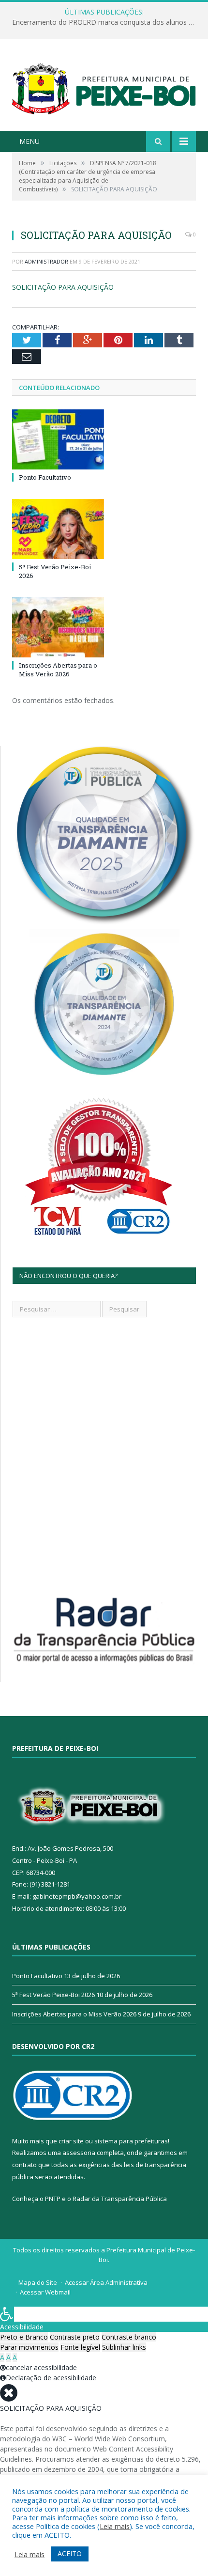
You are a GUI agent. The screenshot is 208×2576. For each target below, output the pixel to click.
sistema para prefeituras (131, 2141)
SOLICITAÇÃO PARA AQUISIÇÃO (63, 287)
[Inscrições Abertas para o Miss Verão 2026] (58, 627)
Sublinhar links (124, 2347)
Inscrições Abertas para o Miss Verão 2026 (58, 670)
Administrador (46, 261)
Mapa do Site (38, 2282)
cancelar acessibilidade (41, 2367)
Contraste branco (129, 2337)
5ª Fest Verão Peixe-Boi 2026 (53, 1995)
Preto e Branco (24, 2337)
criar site (71, 2141)
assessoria (79, 2153)
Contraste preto (75, 2337)
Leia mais (115, 2526)
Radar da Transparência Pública (120, 2199)
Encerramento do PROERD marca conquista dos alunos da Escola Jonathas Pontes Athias (106, 22)
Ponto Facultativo (45, 477)
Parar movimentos (29, 2347)
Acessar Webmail (45, 2292)
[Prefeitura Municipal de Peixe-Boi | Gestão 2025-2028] (104, 86)
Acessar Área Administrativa (106, 2282)
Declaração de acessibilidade (51, 2378)
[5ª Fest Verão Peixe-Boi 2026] (58, 529)
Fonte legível (80, 2347)
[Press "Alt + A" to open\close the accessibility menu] (7, 2314)
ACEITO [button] (70, 2553)
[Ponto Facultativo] (58, 439)
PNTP (53, 2199)
